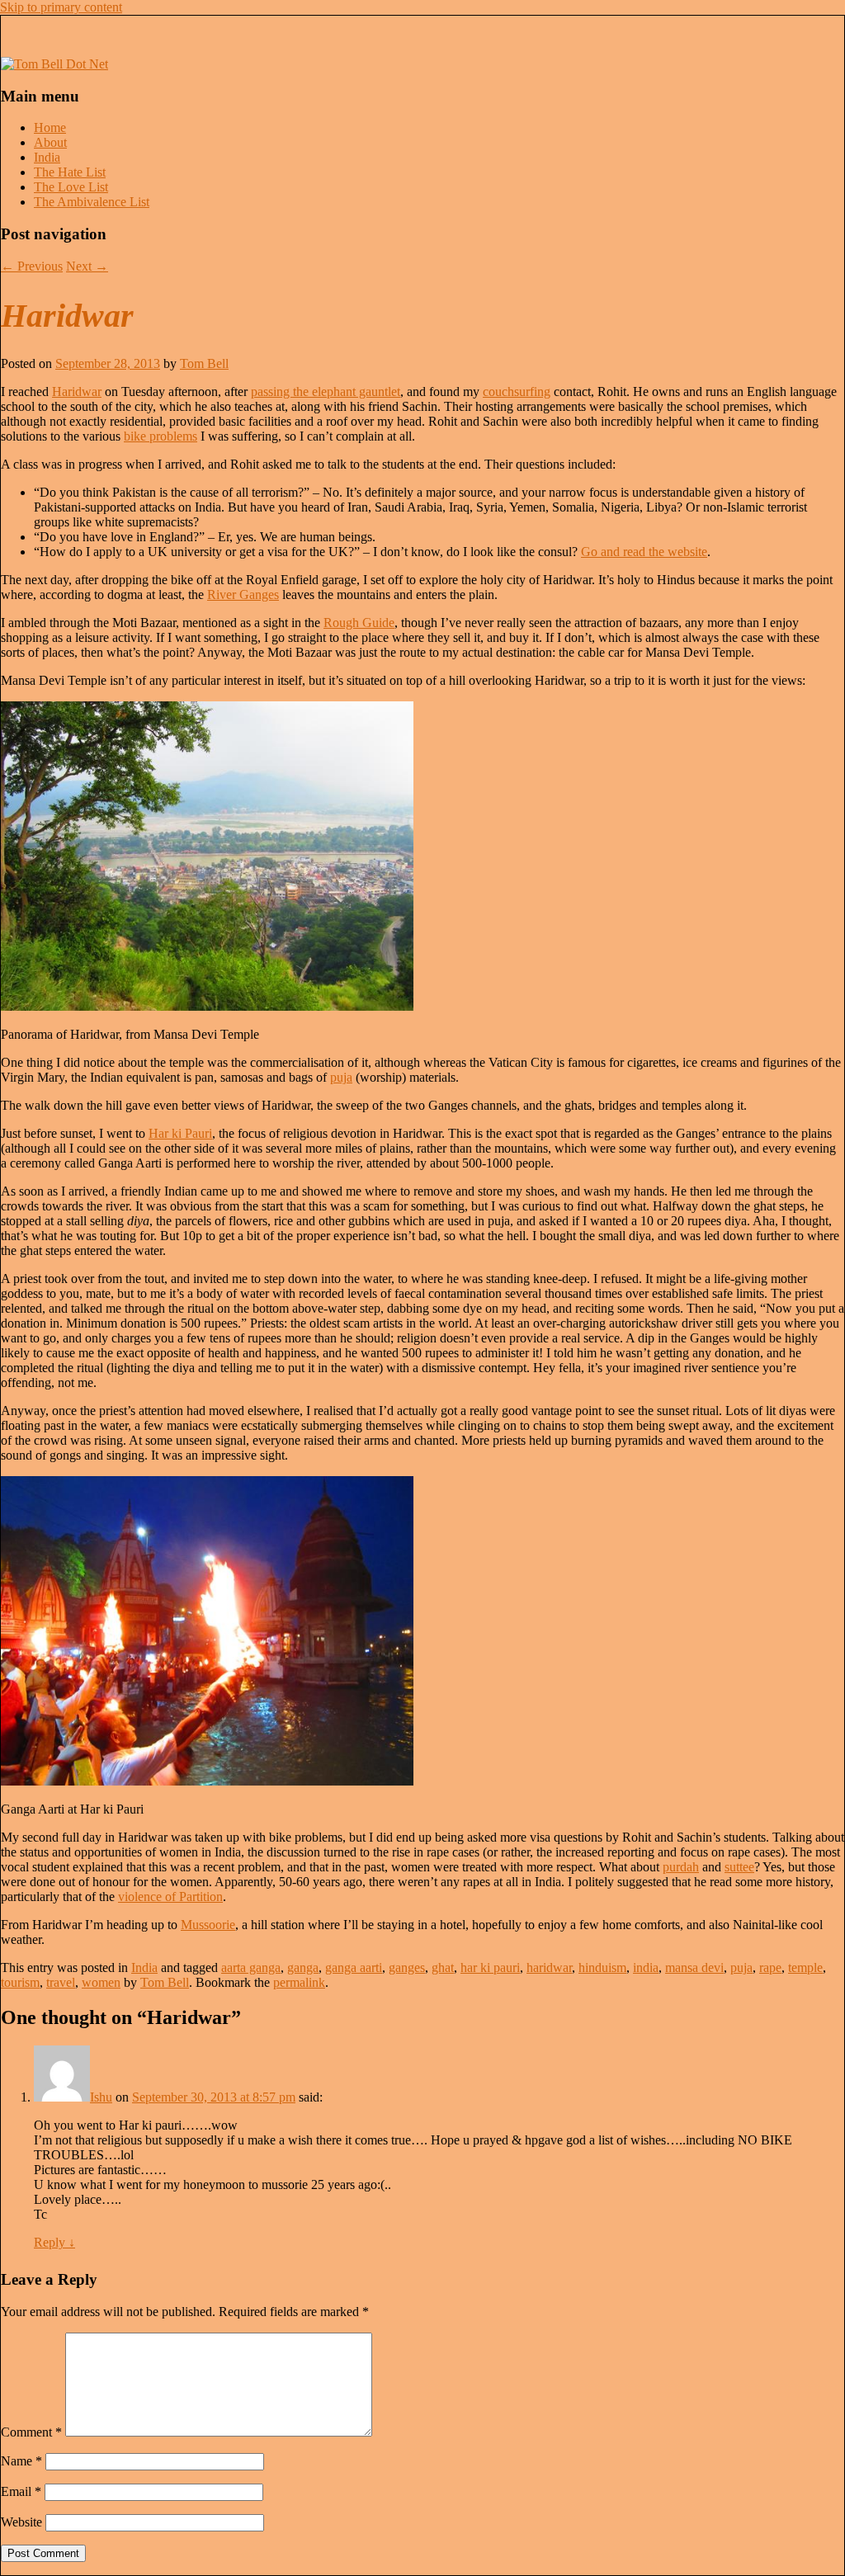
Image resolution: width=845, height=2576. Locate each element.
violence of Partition (170, 1897)
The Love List (71, 187)
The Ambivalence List (92, 202)
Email (21, 2491)
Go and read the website (644, 552)
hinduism (602, 1967)
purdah (681, 1867)
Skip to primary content (61, 7)
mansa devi (694, 1967)
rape (770, 1967)
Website (21, 2522)
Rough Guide (359, 623)
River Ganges (243, 594)
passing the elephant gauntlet (326, 392)
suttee (739, 1867)
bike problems (161, 436)
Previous (32, 266)
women (101, 1982)
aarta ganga (251, 1967)
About (50, 142)
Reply (54, 2242)
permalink (299, 1982)
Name (21, 2461)
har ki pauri (490, 1967)
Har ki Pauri (180, 1133)
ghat (443, 1967)
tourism (20, 1982)
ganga (303, 1967)
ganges (407, 1967)
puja (341, 1077)
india (646, 1967)
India (47, 157)
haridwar (549, 1967)
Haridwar (77, 392)
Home (50, 127)
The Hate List (70, 172)
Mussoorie (208, 1925)
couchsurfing (517, 392)
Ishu (101, 2097)
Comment (31, 2432)
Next (87, 266)
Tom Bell (204, 363)
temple (805, 1967)
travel (61, 1982)
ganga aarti (354, 1967)
